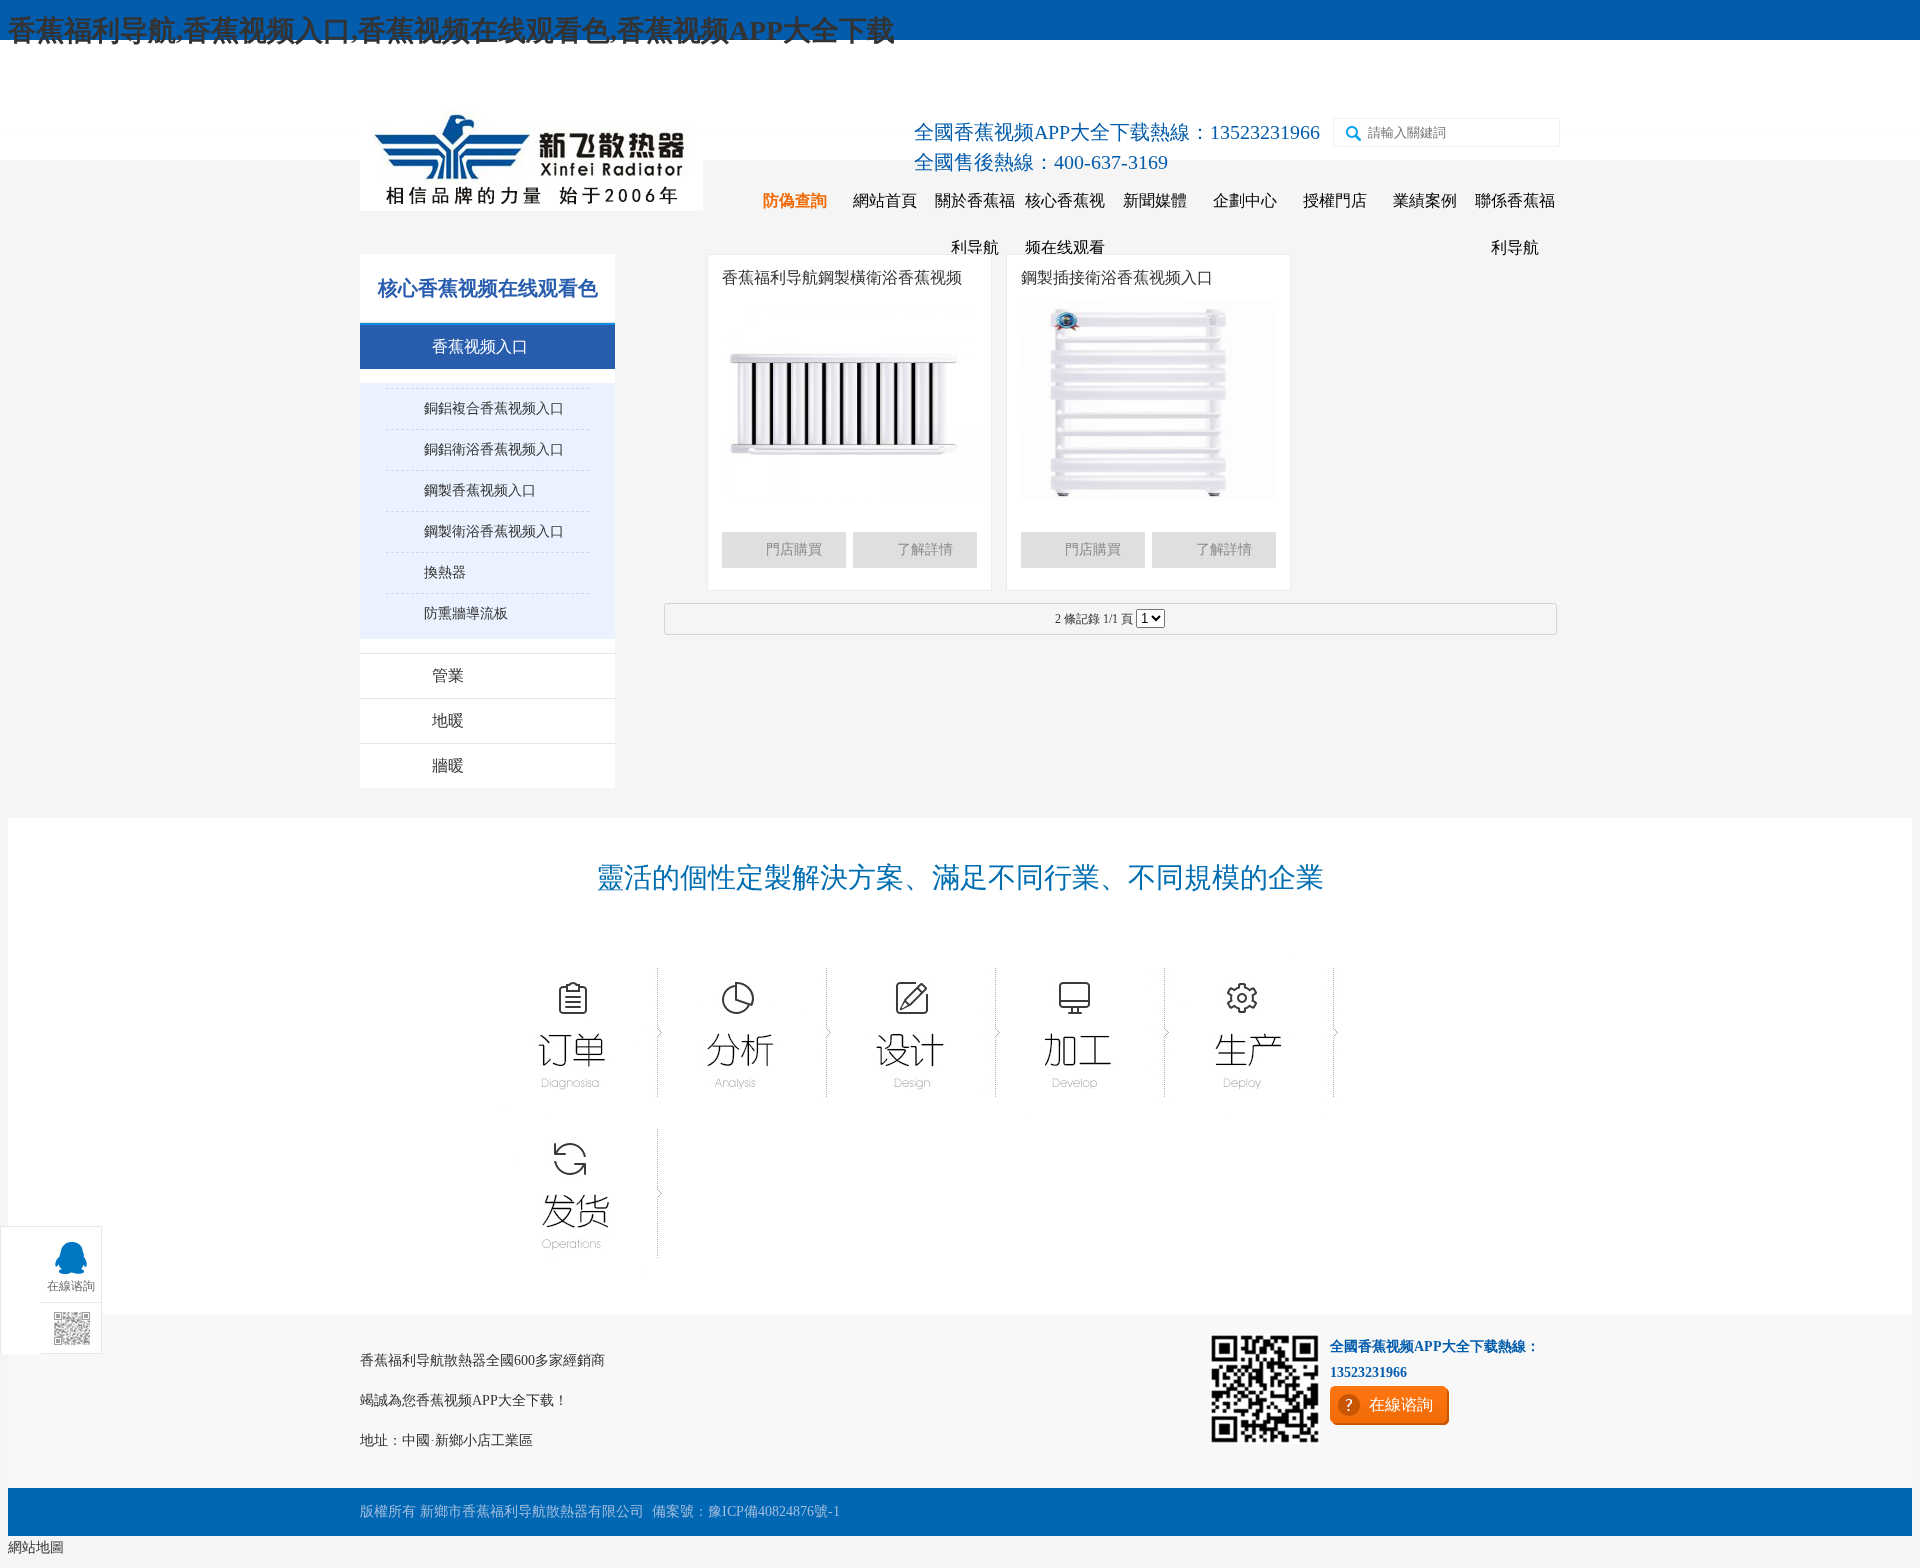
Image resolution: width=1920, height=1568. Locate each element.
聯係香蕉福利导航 (1515, 224)
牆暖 (448, 765)
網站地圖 (36, 1547)
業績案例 (1425, 200)
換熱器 (445, 572)
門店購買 (794, 549)
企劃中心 (1245, 200)
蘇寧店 (1285, 81)
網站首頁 (885, 200)
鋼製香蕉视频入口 (480, 490)
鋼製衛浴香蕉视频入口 (494, 531)
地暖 (448, 720)
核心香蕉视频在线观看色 (1065, 247)
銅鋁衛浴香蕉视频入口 (494, 449)
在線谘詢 (1466, 81)
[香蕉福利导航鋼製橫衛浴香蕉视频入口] (849, 496)
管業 (448, 675)
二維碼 (1372, 81)
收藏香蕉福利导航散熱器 (467, 81)
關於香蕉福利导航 (975, 224)
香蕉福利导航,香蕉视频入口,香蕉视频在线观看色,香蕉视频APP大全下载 (451, 30)
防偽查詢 (795, 200)
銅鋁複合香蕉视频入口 (494, 408)
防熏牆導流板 (466, 613)
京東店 (1111, 81)
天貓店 (1198, 81)
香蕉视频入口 (480, 346)
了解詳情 (925, 549)
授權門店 (1335, 200)
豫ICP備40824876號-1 (774, 1511)
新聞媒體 (1155, 200)
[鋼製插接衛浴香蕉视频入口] (1148, 496)
